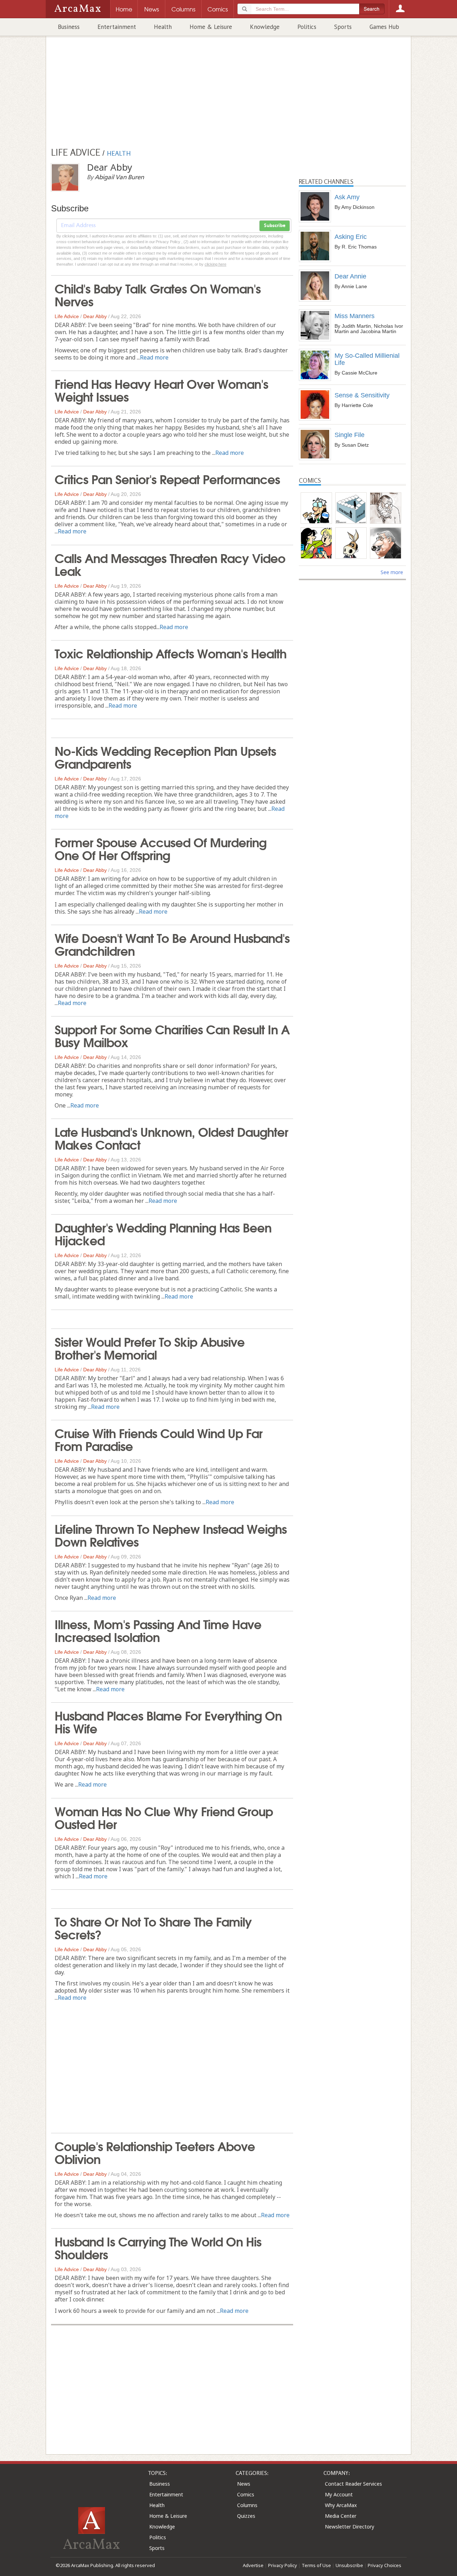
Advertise (253, 2565)
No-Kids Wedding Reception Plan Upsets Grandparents (165, 757)
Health (163, 27)
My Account (339, 2494)
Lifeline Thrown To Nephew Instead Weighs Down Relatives (171, 1535)
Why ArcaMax (341, 2505)
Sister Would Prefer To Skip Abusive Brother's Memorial (150, 1347)
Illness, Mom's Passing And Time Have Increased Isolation (158, 1630)
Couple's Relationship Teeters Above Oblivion (155, 2152)
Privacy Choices (385, 2565)
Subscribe (275, 226)
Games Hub (384, 27)
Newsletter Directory (350, 2527)
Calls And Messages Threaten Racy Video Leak (170, 564)
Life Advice (67, 316)
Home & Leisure (211, 27)
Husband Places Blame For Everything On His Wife (168, 1721)
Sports (343, 27)
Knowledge (265, 27)
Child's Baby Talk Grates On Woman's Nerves (158, 294)
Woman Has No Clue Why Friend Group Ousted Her (164, 1817)
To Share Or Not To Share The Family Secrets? (153, 1927)
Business (69, 27)
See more (392, 572)
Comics (246, 2494)
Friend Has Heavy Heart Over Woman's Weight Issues (161, 390)
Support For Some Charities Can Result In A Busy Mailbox (172, 1035)
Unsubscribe (349, 2565)
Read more (154, 357)
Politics (307, 27)
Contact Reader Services (353, 2484)
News (244, 2484)
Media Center (341, 2516)
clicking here (215, 264)
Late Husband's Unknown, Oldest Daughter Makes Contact (171, 1138)
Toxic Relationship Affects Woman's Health (170, 653)
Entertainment (117, 27)
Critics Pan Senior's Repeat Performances (167, 478)
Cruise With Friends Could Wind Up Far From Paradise (159, 1439)
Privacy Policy (283, 2565)
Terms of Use (316, 2565)
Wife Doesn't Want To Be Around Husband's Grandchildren (172, 944)
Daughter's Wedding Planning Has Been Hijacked (163, 1233)
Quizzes (246, 2516)
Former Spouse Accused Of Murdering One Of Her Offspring (160, 848)
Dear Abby (95, 316)
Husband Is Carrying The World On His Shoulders (158, 2247)
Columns (247, 2505)
